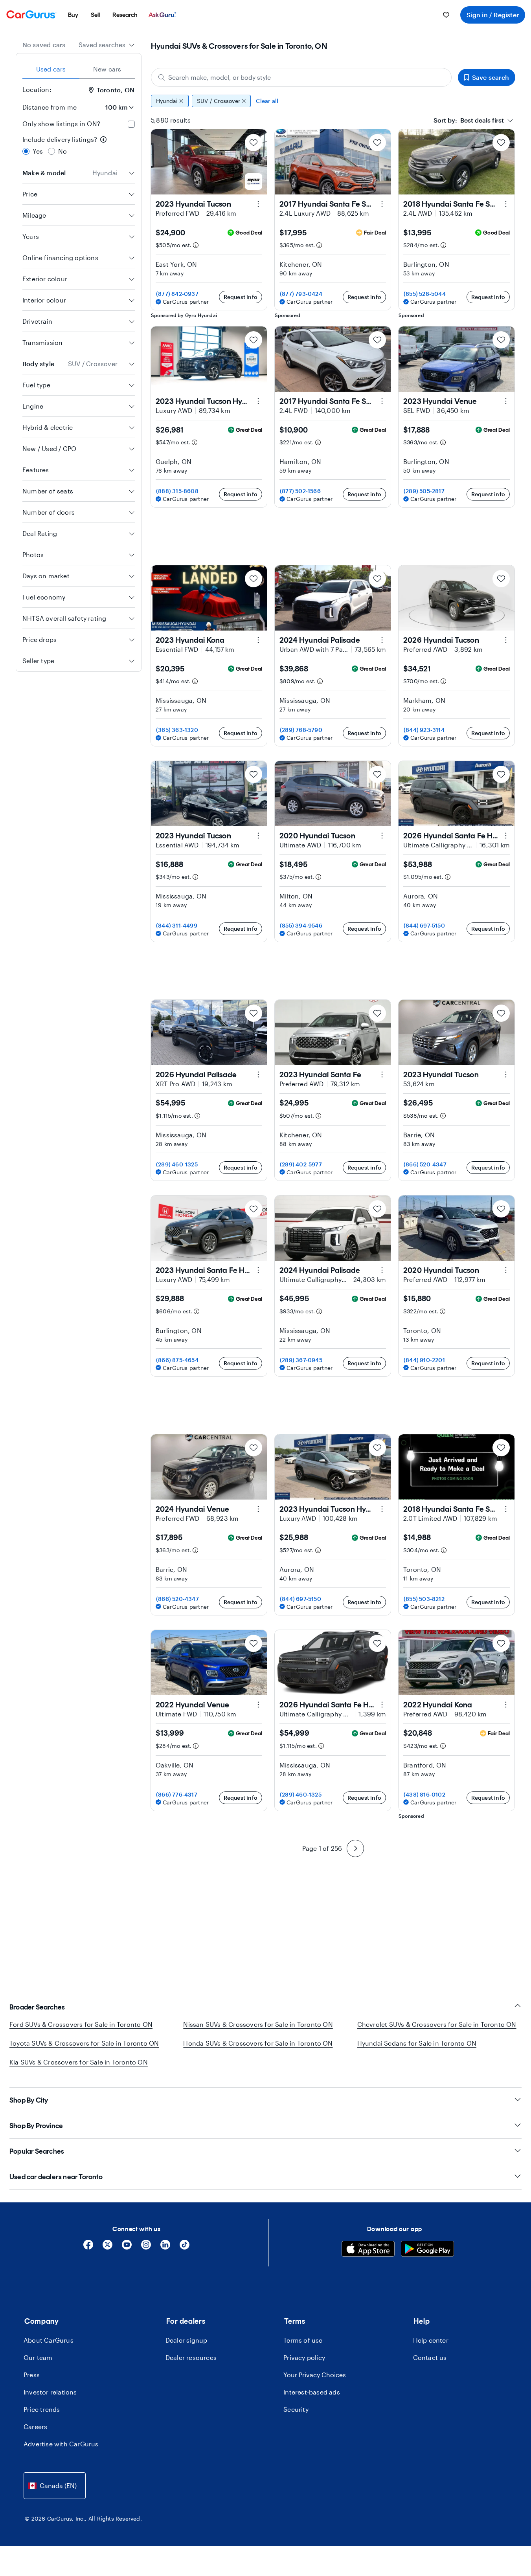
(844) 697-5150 (424, 925)
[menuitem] (73, 15)
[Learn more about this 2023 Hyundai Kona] (258, 640)
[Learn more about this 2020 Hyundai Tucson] (382, 836)
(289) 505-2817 (424, 491)
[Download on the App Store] (368, 2250)
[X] (107, 2247)
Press (32, 2375)
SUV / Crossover (219, 101)
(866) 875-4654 (177, 1360)
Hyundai (167, 101)
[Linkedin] (165, 2247)
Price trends (42, 2409)
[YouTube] (127, 2247)
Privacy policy (304, 2357)
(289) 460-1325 (177, 1164)
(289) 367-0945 (301, 1360)
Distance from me (50, 107)
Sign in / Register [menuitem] (493, 15)
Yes (38, 151)
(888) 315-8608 (177, 491)
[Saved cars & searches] (446, 15)
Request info (241, 297)
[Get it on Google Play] (427, 2250)
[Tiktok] (185, 2247)
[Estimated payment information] (196, 245)
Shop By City (29, 2100)
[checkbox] (131, 124)
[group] (333, 101)
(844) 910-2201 (424, 1360)
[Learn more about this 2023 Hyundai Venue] (506, 401)
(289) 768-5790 (301, 730)
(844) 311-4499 (177, 925)
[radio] (26, 151)
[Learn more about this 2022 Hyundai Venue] (258, 1705)
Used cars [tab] (51, 69)
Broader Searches (37, 2007)
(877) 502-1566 (300, 491)
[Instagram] (146, 2247)
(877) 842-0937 (177, 294)
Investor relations (50, 2392)
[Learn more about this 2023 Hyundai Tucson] (258, 204)
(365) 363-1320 (177, 730)
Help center (431, 2340)
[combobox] (107, 45)
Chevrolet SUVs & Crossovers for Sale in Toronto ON (437, 2024)
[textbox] (469, 120)
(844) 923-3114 (424, 730)
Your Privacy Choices (315, 2375)
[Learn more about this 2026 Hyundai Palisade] (258, 1074)
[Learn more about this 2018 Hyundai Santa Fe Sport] (506, 204)
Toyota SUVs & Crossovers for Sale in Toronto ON (84, 2043)
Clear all (267, 101)
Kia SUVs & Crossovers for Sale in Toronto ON (79, 2062)
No (62, 151)
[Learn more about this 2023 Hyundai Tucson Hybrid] (258, 401)
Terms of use (303, 2340)
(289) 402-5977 (301, 1164)
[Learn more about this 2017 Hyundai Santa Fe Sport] (382, 204)
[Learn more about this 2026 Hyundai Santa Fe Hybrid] (506, 836)
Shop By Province (36, 2126)
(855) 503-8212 (424, 1599)
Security (296, 2409)
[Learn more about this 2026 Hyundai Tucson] (506, 640)
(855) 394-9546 (301, 925)
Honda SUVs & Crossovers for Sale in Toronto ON (258, 2043)
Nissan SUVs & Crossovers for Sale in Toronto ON (258, 2024)
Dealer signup (186, 2340)
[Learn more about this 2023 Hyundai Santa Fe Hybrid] (258, 1270)
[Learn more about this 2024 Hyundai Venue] (258, 1509)
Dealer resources (191, 2357)
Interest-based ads (312, 2392)
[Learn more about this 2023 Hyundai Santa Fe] (382, 1074)
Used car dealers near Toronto (56, 2177)
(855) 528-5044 (425, 294)
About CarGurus (49, 2340)
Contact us (430, 2357)
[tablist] (79, 69)
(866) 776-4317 (177, 1794)
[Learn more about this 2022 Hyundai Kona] (506, 1705)
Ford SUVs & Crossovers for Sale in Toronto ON (81, 2024)
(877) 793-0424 (301, 294)
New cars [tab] (107, 69)
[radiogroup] (79, 145)
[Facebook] (88, 2247)
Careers (35, 2427)
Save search (491, 77)
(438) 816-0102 (424, 1794)
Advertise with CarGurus (61, 2444)
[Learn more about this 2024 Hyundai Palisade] (382, 640)
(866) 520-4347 (425, 1164)
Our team (38, 2357)
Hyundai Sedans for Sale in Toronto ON (417, 2043)
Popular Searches (37, 2151)
